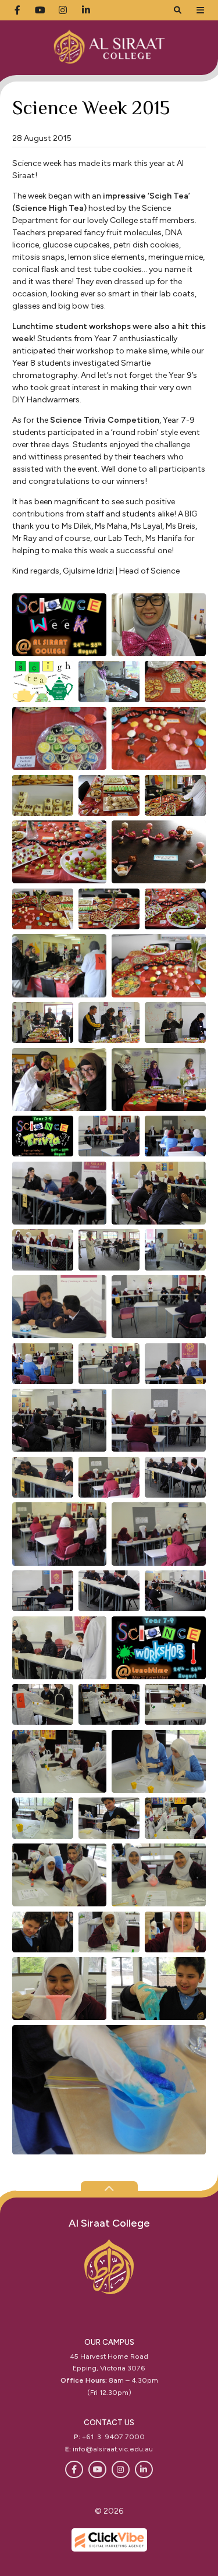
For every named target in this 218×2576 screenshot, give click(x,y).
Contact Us (109, 2423)
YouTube (97, 2470)
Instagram (121, 2470)
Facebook (74, 2470)
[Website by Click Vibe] (109, 2540)
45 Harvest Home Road (109, 2356)
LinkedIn (144, 2470)
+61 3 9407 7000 (113, 2437)
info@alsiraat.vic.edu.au (113, 2449)
